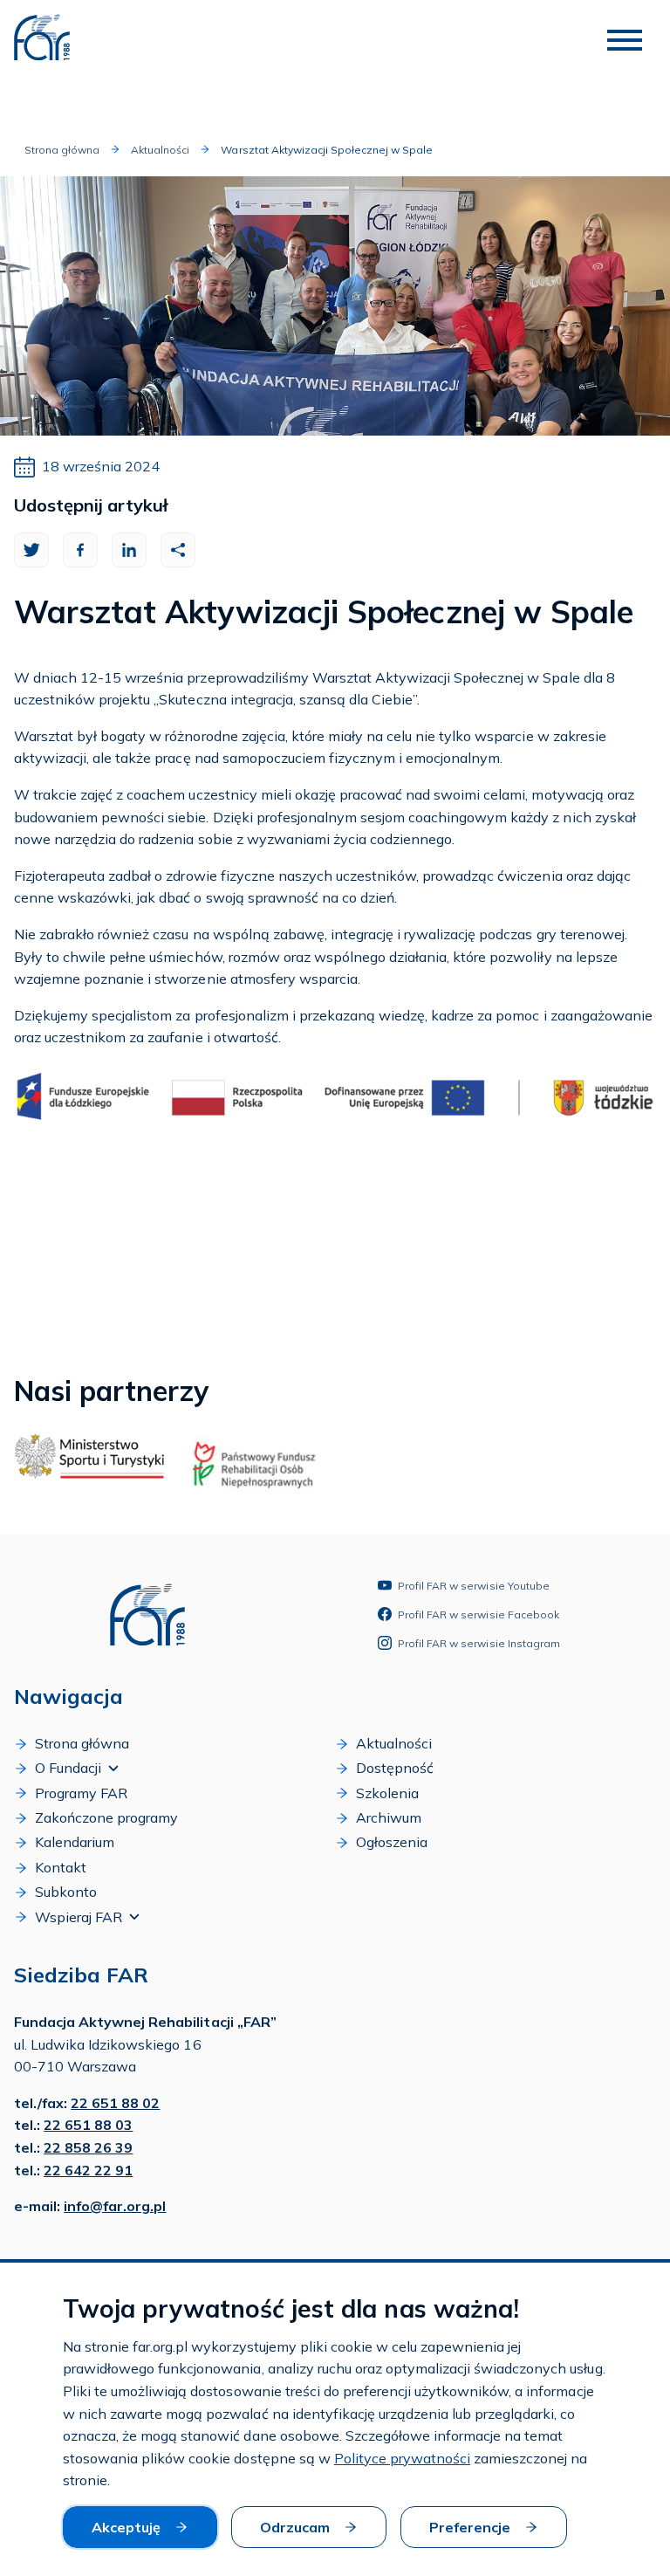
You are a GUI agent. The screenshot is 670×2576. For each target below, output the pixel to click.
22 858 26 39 (88, 2147)
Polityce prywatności (402, 2458)
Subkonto (66, 1892)
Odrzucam (295, 2527)
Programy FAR (81, 1793)
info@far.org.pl (115, 2206)
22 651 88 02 (115, 2103)
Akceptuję (126, 2527)
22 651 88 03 (88, 2125)
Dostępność (395, 1768)
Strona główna (62, 150)
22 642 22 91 (88, 2170)
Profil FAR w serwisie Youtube (474, 1586)
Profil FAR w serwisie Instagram (479, 1643)
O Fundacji (68, 1768)
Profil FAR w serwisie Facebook (479, 1614)
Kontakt (61, 1867)
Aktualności (160, 150)
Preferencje (470, 2527)
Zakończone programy (106, 1817)
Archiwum (389, 1817)
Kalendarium (75, 1842)
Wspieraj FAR (79, 1917)
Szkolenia (387, 1793)
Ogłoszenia (392, 1842)
